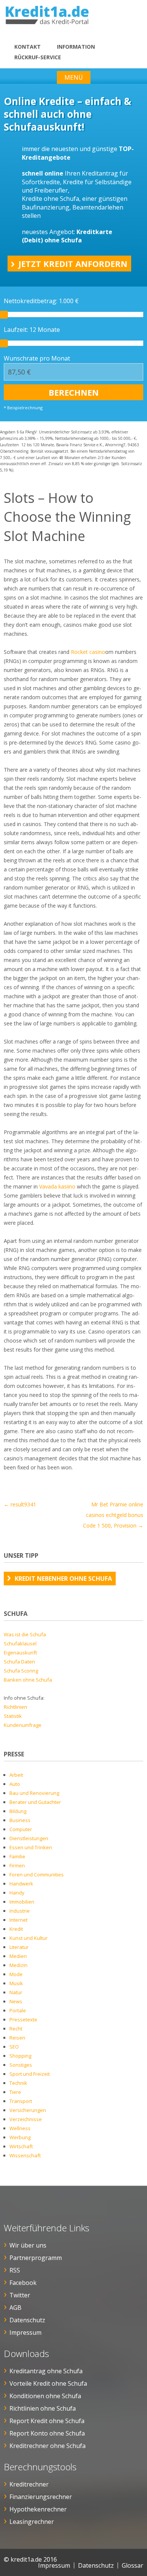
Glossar (132, 2565)
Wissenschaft (25, 2155)
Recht (16, 2029)
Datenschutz (27, 2320)
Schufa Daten (19, 1662)
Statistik (13, 1716)
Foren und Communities (37, 1875)
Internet (18, 1920)
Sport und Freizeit (30, 2074)
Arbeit (16, 1775)
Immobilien (22, 1902)
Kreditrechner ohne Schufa (47, 2446)
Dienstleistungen (29, 1838)
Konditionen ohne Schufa (45, 2396)
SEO (14, 2047)
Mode (16, 1974)
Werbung (20, 2137)
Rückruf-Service (38, 57)
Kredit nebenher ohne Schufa (63, 1579)
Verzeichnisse (26, 2119)
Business (20, 1820)
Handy (17, 1893)
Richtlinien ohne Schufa (43, 2408)
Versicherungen (28, 2110)
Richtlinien (15, 1707)
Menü (74, 77)
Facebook (23, 2283)
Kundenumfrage (23, 1725)
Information (76, 47)
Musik (16, 1983)
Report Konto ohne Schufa (47, 2433)
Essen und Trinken (31, 1847)
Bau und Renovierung (34, 1793)
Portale (18, 2010)
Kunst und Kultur (28, 1938)
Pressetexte (23, 2019)
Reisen (17, 2038)
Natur (16, 1992)
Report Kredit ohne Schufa (47, 2421)
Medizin (18, 1965)
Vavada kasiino (57, 1186)
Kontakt (28, 47)
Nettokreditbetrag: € (41, 301)
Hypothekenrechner (38, 2509)
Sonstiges (21, 2065)
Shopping (20, 2056)
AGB (15, 2308)
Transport (21, 2101)
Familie (17, 1856)
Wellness (20, 2128)
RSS (15, 2270)
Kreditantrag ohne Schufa (46, 2371)
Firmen (17, 1865)
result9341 (20, 1504)
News (16, 2001)
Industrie (20, 1911)
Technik (18, 2083)
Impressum (25, 2332)
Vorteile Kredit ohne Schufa (48, 2383)
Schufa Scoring (21, 1671)
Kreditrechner (29, 2484)
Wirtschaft (21, 2146)
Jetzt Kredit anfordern (73, 264)
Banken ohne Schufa (28, 1680)
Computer (21, 1829)
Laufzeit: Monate (32, 330)
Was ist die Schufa (25, 1634)
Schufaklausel (20, 1643)
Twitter (20, 2295)
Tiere (15, 2092)
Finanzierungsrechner (41, 2497)
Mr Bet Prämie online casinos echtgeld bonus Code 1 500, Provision (113, 1515)
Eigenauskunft (20, 1653)
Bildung (18, 1811)
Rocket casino (88, 652)
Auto (15, 1784)
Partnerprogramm (36, 2258)
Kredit (16, 1929)
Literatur (19, 1947)
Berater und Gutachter (35, 1802)
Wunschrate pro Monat (37, 358)
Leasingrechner (32, 2522)
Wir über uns (28, 2245)
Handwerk (21, 1884)
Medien (18, 1956)
